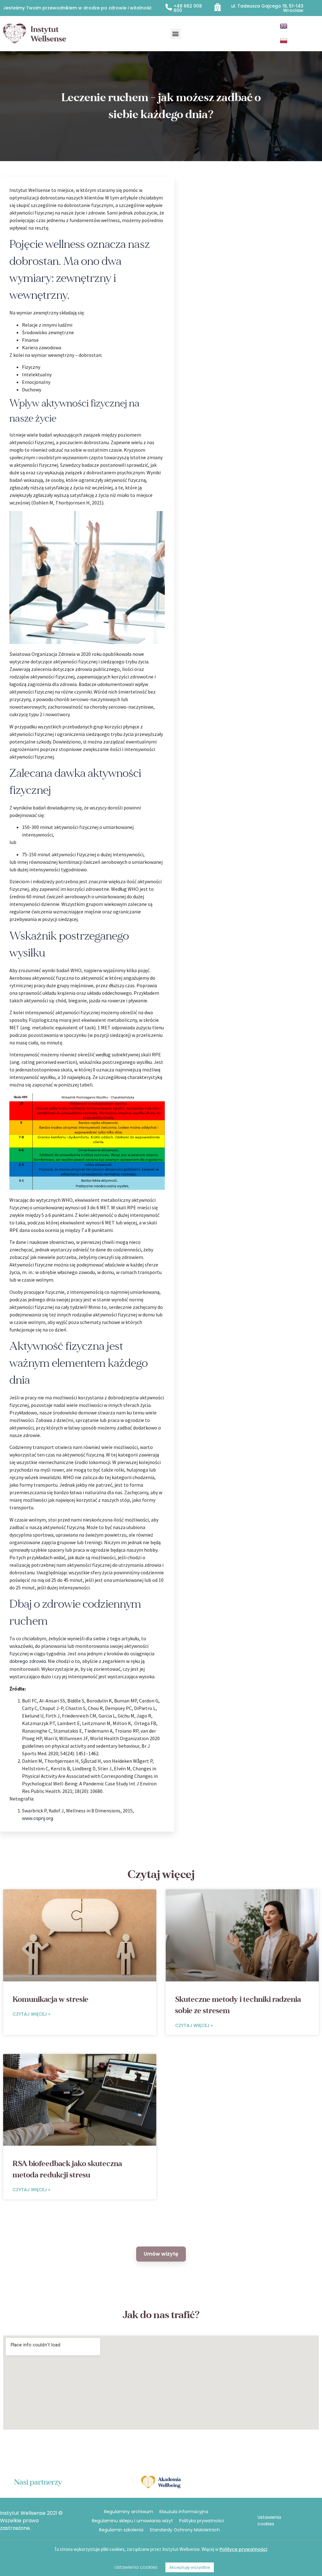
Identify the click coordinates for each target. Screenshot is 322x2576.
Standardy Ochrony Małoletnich (185, 2530)
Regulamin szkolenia (121, 2530)
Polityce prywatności (243, 2549)
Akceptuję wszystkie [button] (190, 2567)
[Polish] (284, 41)
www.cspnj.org (38, 1818)
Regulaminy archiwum (129, 2512)
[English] (284, 26)
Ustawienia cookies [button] (269, 2521)
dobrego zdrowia (28, 1661)
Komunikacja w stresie (50, 1999)
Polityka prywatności (202, 2521)
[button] (176, 34)
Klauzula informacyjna (184, 2512)
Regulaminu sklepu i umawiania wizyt (132, 2521)
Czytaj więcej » (31, 2014)
